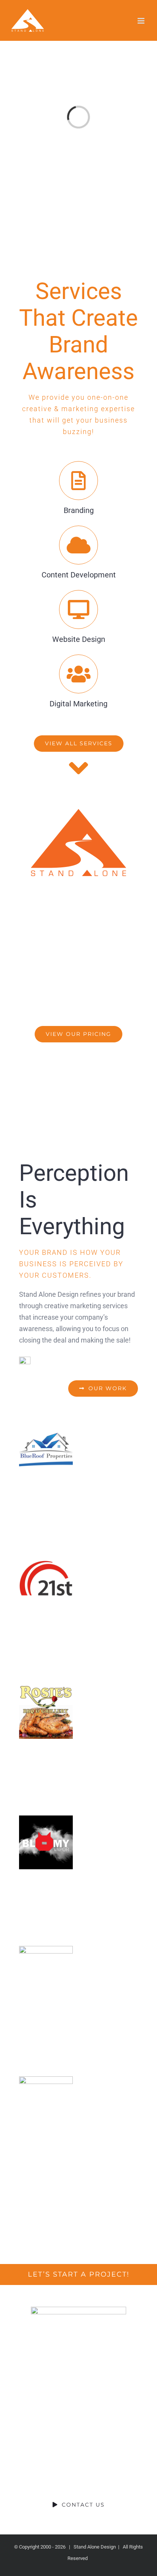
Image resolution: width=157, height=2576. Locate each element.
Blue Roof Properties (46, 1451)
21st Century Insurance (46, 1581)
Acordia (46, 2103)
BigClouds (46, 1973)
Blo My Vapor (46, 1842)
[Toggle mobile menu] (142, 21)
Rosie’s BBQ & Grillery (46, 1712)
